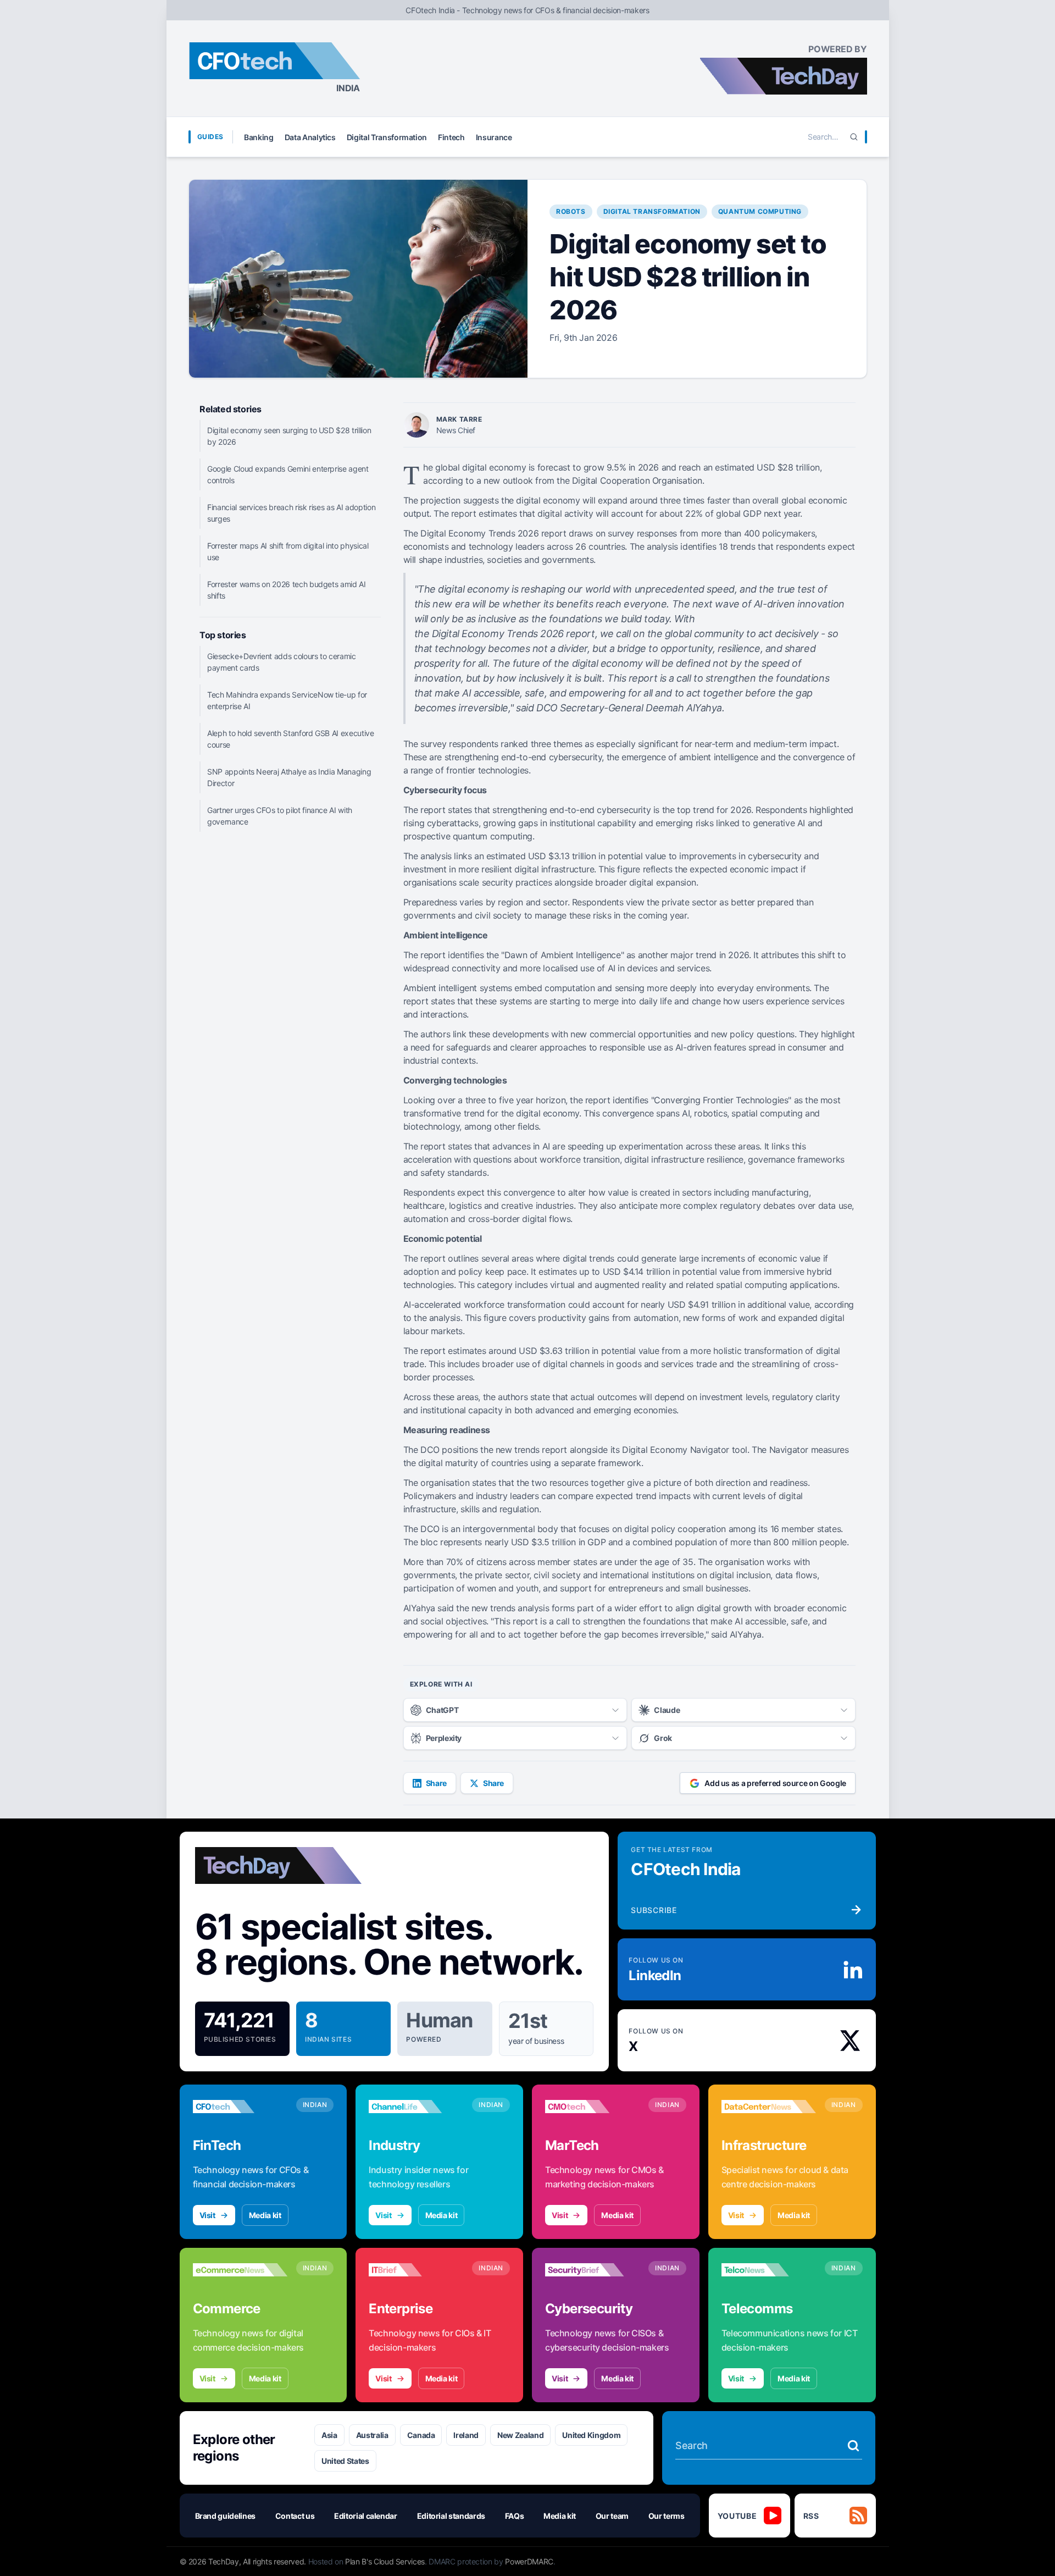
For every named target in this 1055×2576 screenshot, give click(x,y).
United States (345, 2461)
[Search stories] (853, 2446)
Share (436, 1783)
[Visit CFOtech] (240, 2107)
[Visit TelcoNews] (769, 2270)
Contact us (295, 2516)
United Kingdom (591, 2435)
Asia (329, 2435)
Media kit (265, 2215)
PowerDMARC (529, 2561)
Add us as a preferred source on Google (775, 1783)
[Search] (854, 137)
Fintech (451, 137)
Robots (571, 211)
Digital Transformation (387, 137)
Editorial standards (451, 2516)
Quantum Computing (760, 211)
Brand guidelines (225, 2516)
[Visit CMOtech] (592, 2107)
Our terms (667, 2516)
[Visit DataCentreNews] (769, 2107)
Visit (207, 2215)
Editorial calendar (366, 2516)
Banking (259, 137)
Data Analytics (310, 137)
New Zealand (520, 2435)
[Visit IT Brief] (416, 2270)
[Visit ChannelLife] (416, 2107)
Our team (612, 2516)
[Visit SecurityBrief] (592, 2270)
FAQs (515, 2516)
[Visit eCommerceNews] (240, 2270)
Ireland (466, 2435)
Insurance (494, 137)
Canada (421, 2435)
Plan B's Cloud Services (385, 2561)
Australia (372, 2435)
